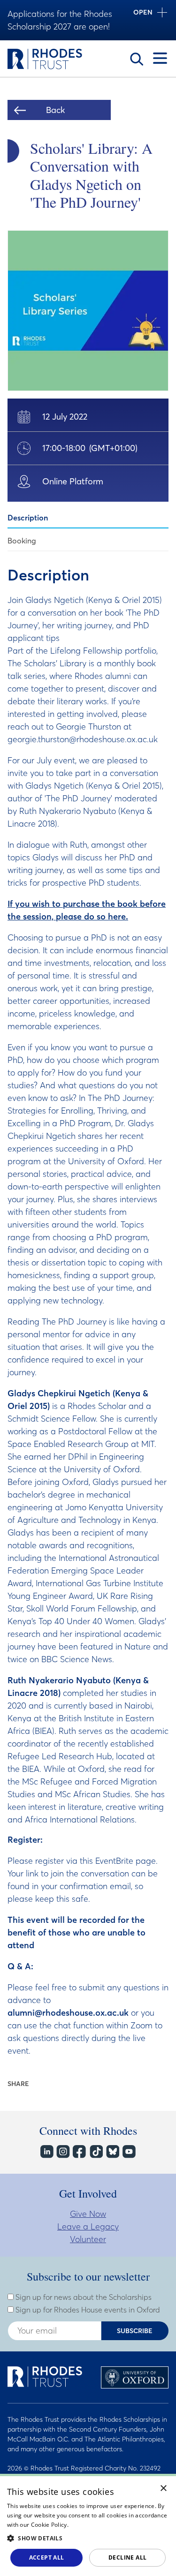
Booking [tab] (22, 541)
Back (55, 110)
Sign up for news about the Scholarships (83, 2297)
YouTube (128, 2152)
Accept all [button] (47, 2557)
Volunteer (88, 2239)
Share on (41, 2084)
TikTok (96, 2152)
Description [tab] (28, 518)
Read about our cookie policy (109, 2525)
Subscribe (135, 2331)
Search (137, 59)
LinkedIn (46, 2152)
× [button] (164, 2489)
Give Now (88, 2214)
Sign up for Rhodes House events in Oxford (87, 2310)
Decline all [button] (127, 2557)
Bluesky (112, 2152)
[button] (88, 2538)
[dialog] (88, 2525)
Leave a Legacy (88, 2226)
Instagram (63, 2152)
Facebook (79, 2152)
